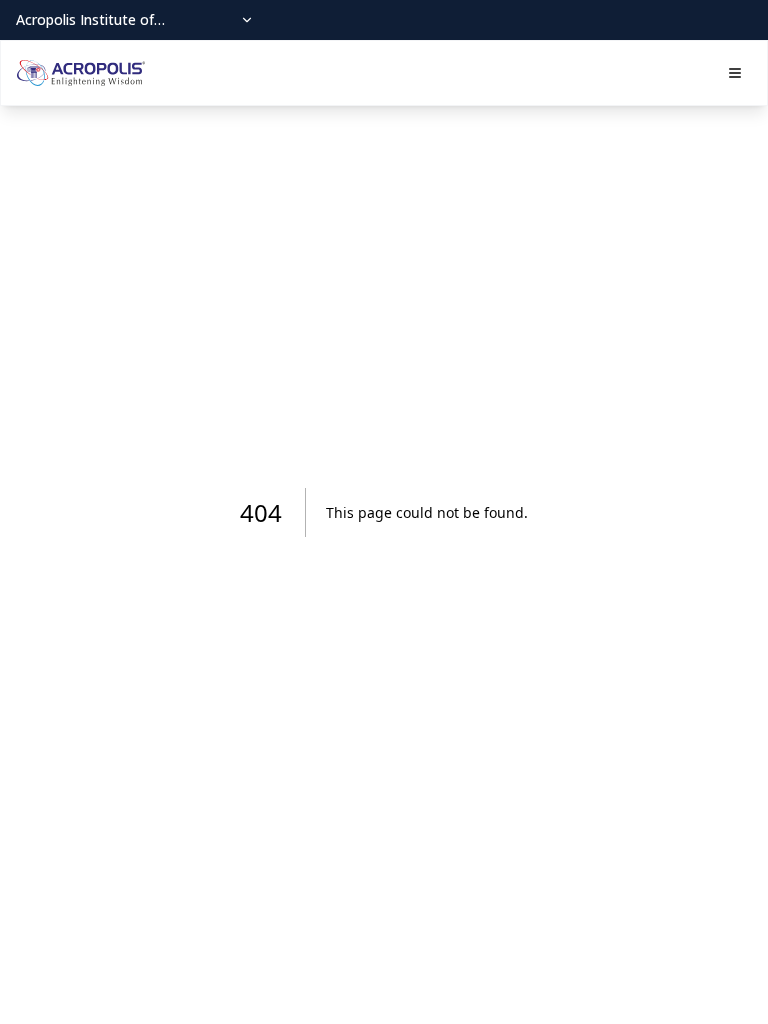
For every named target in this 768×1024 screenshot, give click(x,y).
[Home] (81, 73)
